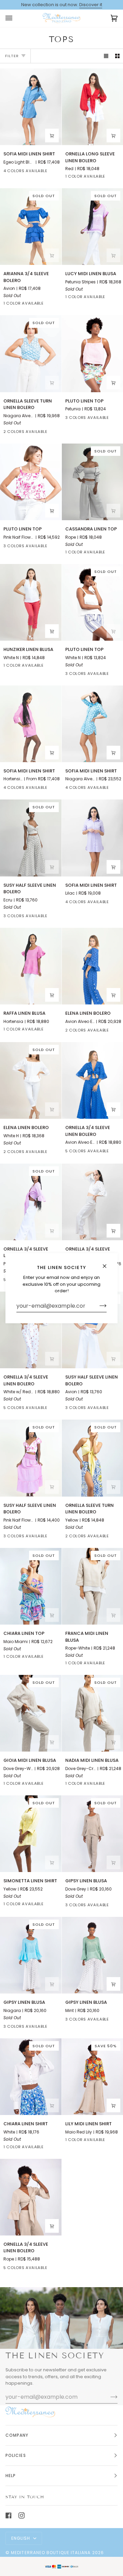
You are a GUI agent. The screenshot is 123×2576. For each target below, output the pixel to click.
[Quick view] (52, 136)
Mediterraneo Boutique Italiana (51, 2553)
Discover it (91, 5)
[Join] (98, 1306)
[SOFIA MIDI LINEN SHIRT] (31, 107)
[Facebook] (9, 2515)
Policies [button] (16, 2455)
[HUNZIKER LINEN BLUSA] (31, 602)
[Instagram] (22, 2515)
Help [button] (11, 2476)
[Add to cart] (113, 136)
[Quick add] (113, 255)
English (22, 2538)
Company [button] (17, 2435)
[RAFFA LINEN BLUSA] (31, 966)
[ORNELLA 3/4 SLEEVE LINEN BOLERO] (31, 2197)
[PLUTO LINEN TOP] (31, 482)
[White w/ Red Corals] (57, 1409)
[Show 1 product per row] (106, 56)
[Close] (107, 1263)
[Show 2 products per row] (117, 56)
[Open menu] (16, 18)
